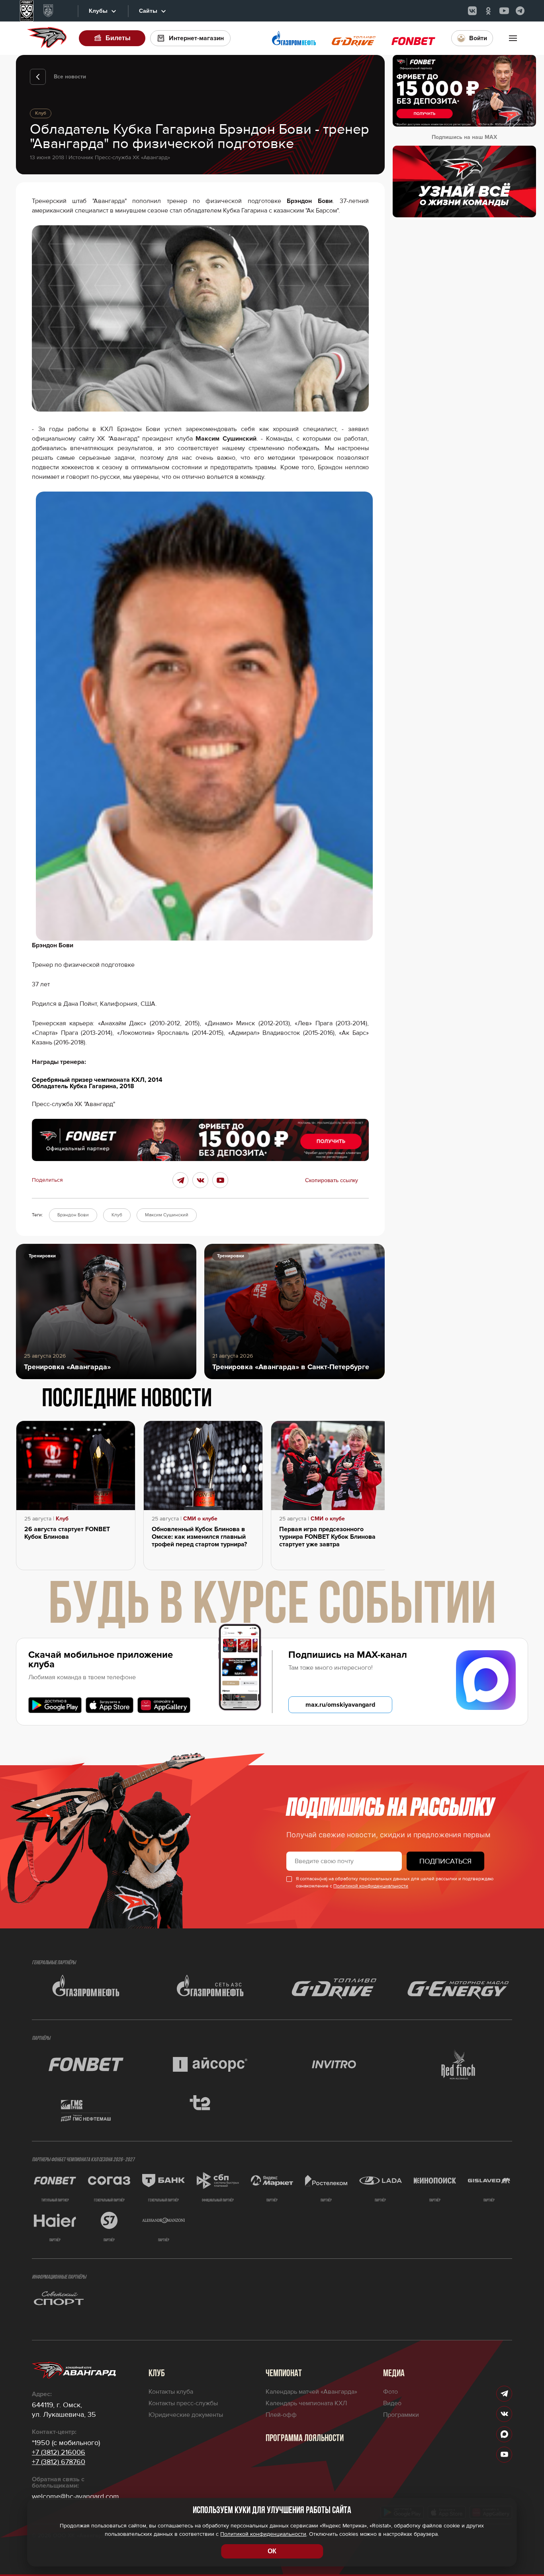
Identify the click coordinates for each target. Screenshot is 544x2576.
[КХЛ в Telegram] (520, 11)
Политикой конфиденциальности (371, 1886)
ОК (272, 2551)
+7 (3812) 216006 (59, 2452)
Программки (401, 2415)
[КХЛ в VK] (472, 11)
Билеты (118, 38)
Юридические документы (186, 2415)
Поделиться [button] (47, 1180)
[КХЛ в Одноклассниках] (488, 11)
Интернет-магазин (196, 38)
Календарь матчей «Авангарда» (311, 2392)
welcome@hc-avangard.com (75, 2496)
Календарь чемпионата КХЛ (306, 2403)
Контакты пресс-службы (183, 2403)
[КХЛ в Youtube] (504, 11)
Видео (392, 2403)
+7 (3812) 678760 (59, 2462)
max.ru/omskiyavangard (340, 1705)
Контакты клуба (171, 2392)
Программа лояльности (305, 2439)
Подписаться (445, 1861)
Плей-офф (281, 2415)
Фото (390, 2392)
